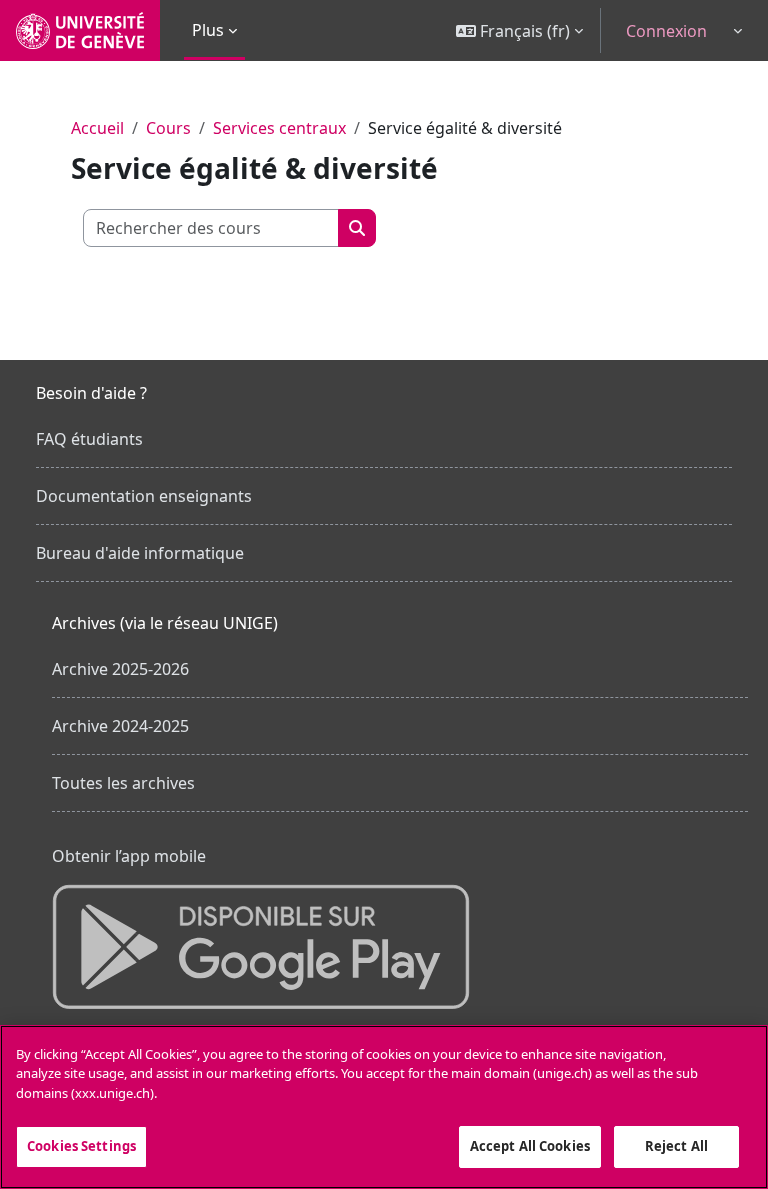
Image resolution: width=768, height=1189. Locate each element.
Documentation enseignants (144, 496)
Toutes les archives (123, 783)
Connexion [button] (666, 31)
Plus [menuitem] (208, 30)
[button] (519, 30)
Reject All (676, 1146)
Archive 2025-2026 (120, 669)
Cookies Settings (81, 1146)
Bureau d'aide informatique (140, 553)
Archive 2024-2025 (120, 726)
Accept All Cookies (530, 1146)
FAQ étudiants (89, 439)
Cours (168, 128)
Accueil (97, 128)
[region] (384, 1107)
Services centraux (279, 128)
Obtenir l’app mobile (129, 856)
